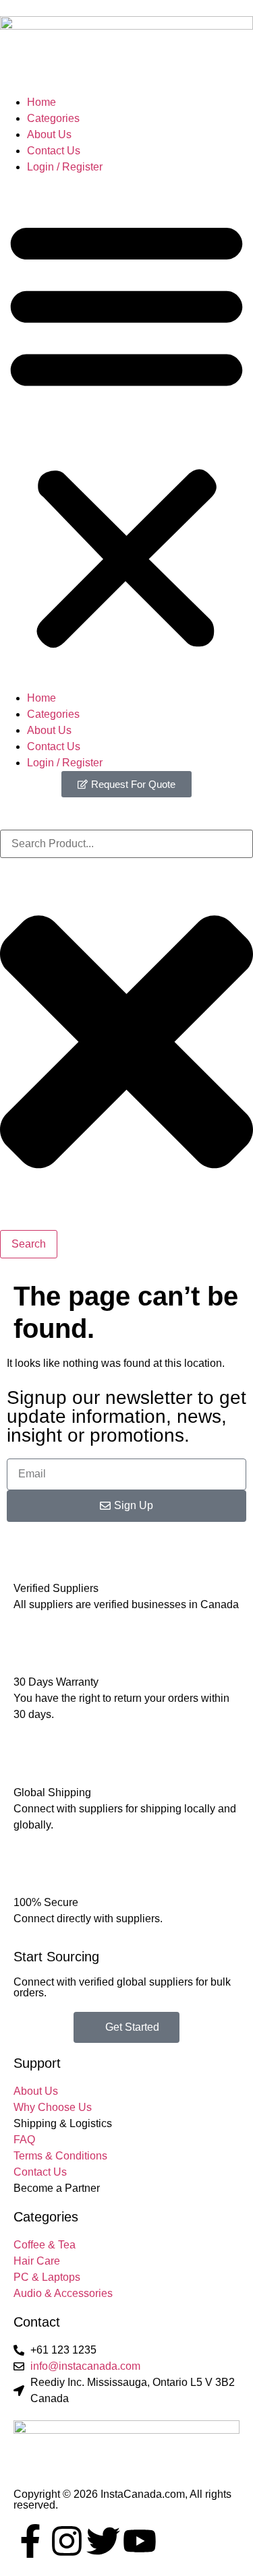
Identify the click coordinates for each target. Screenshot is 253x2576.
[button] (126, 433)
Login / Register (65, 167)
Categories (53, 118)
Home (41, 102)
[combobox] (126, 844)
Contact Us (54, 151)
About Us (49, 134)
